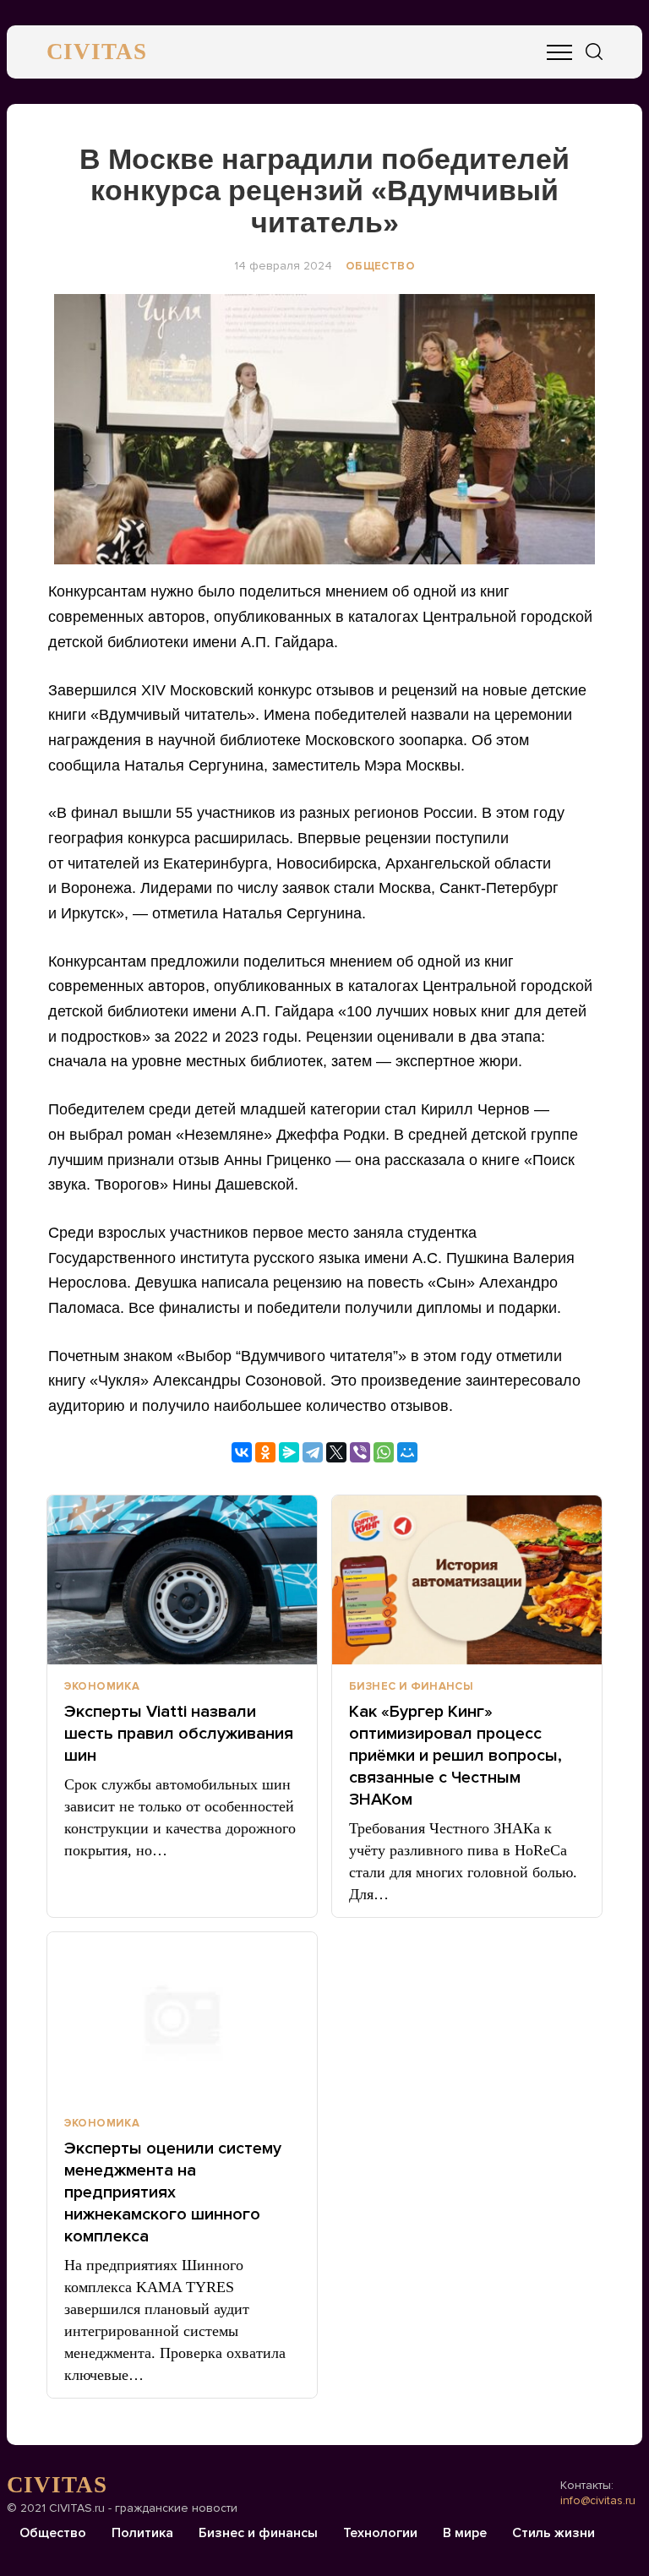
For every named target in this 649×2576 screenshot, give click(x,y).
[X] (336, 1452)
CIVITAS (97, 52)
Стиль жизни (554, 2533)
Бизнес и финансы (411, 1686)
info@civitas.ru (598, 2500)
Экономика (102, 1686)
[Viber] (360, 1452)
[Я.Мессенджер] (289, 1452)
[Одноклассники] (265, 1452)
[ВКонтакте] (242, 1452)
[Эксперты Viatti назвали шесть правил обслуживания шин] (182, 1580)
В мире (465, 2533)
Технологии (380, 2533)
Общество (380, 266)
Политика (142, 2533)
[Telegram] (313, 1452)
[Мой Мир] (407, 1452)
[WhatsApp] (384, 1452)
